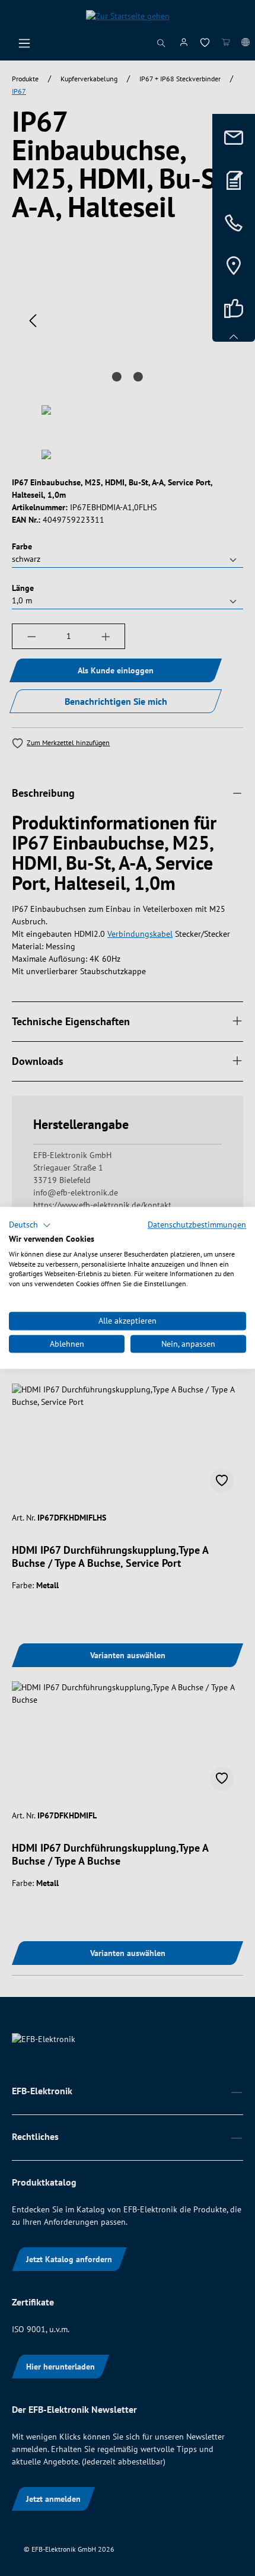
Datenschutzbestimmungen (197, 1225)
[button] (30, 1225)
